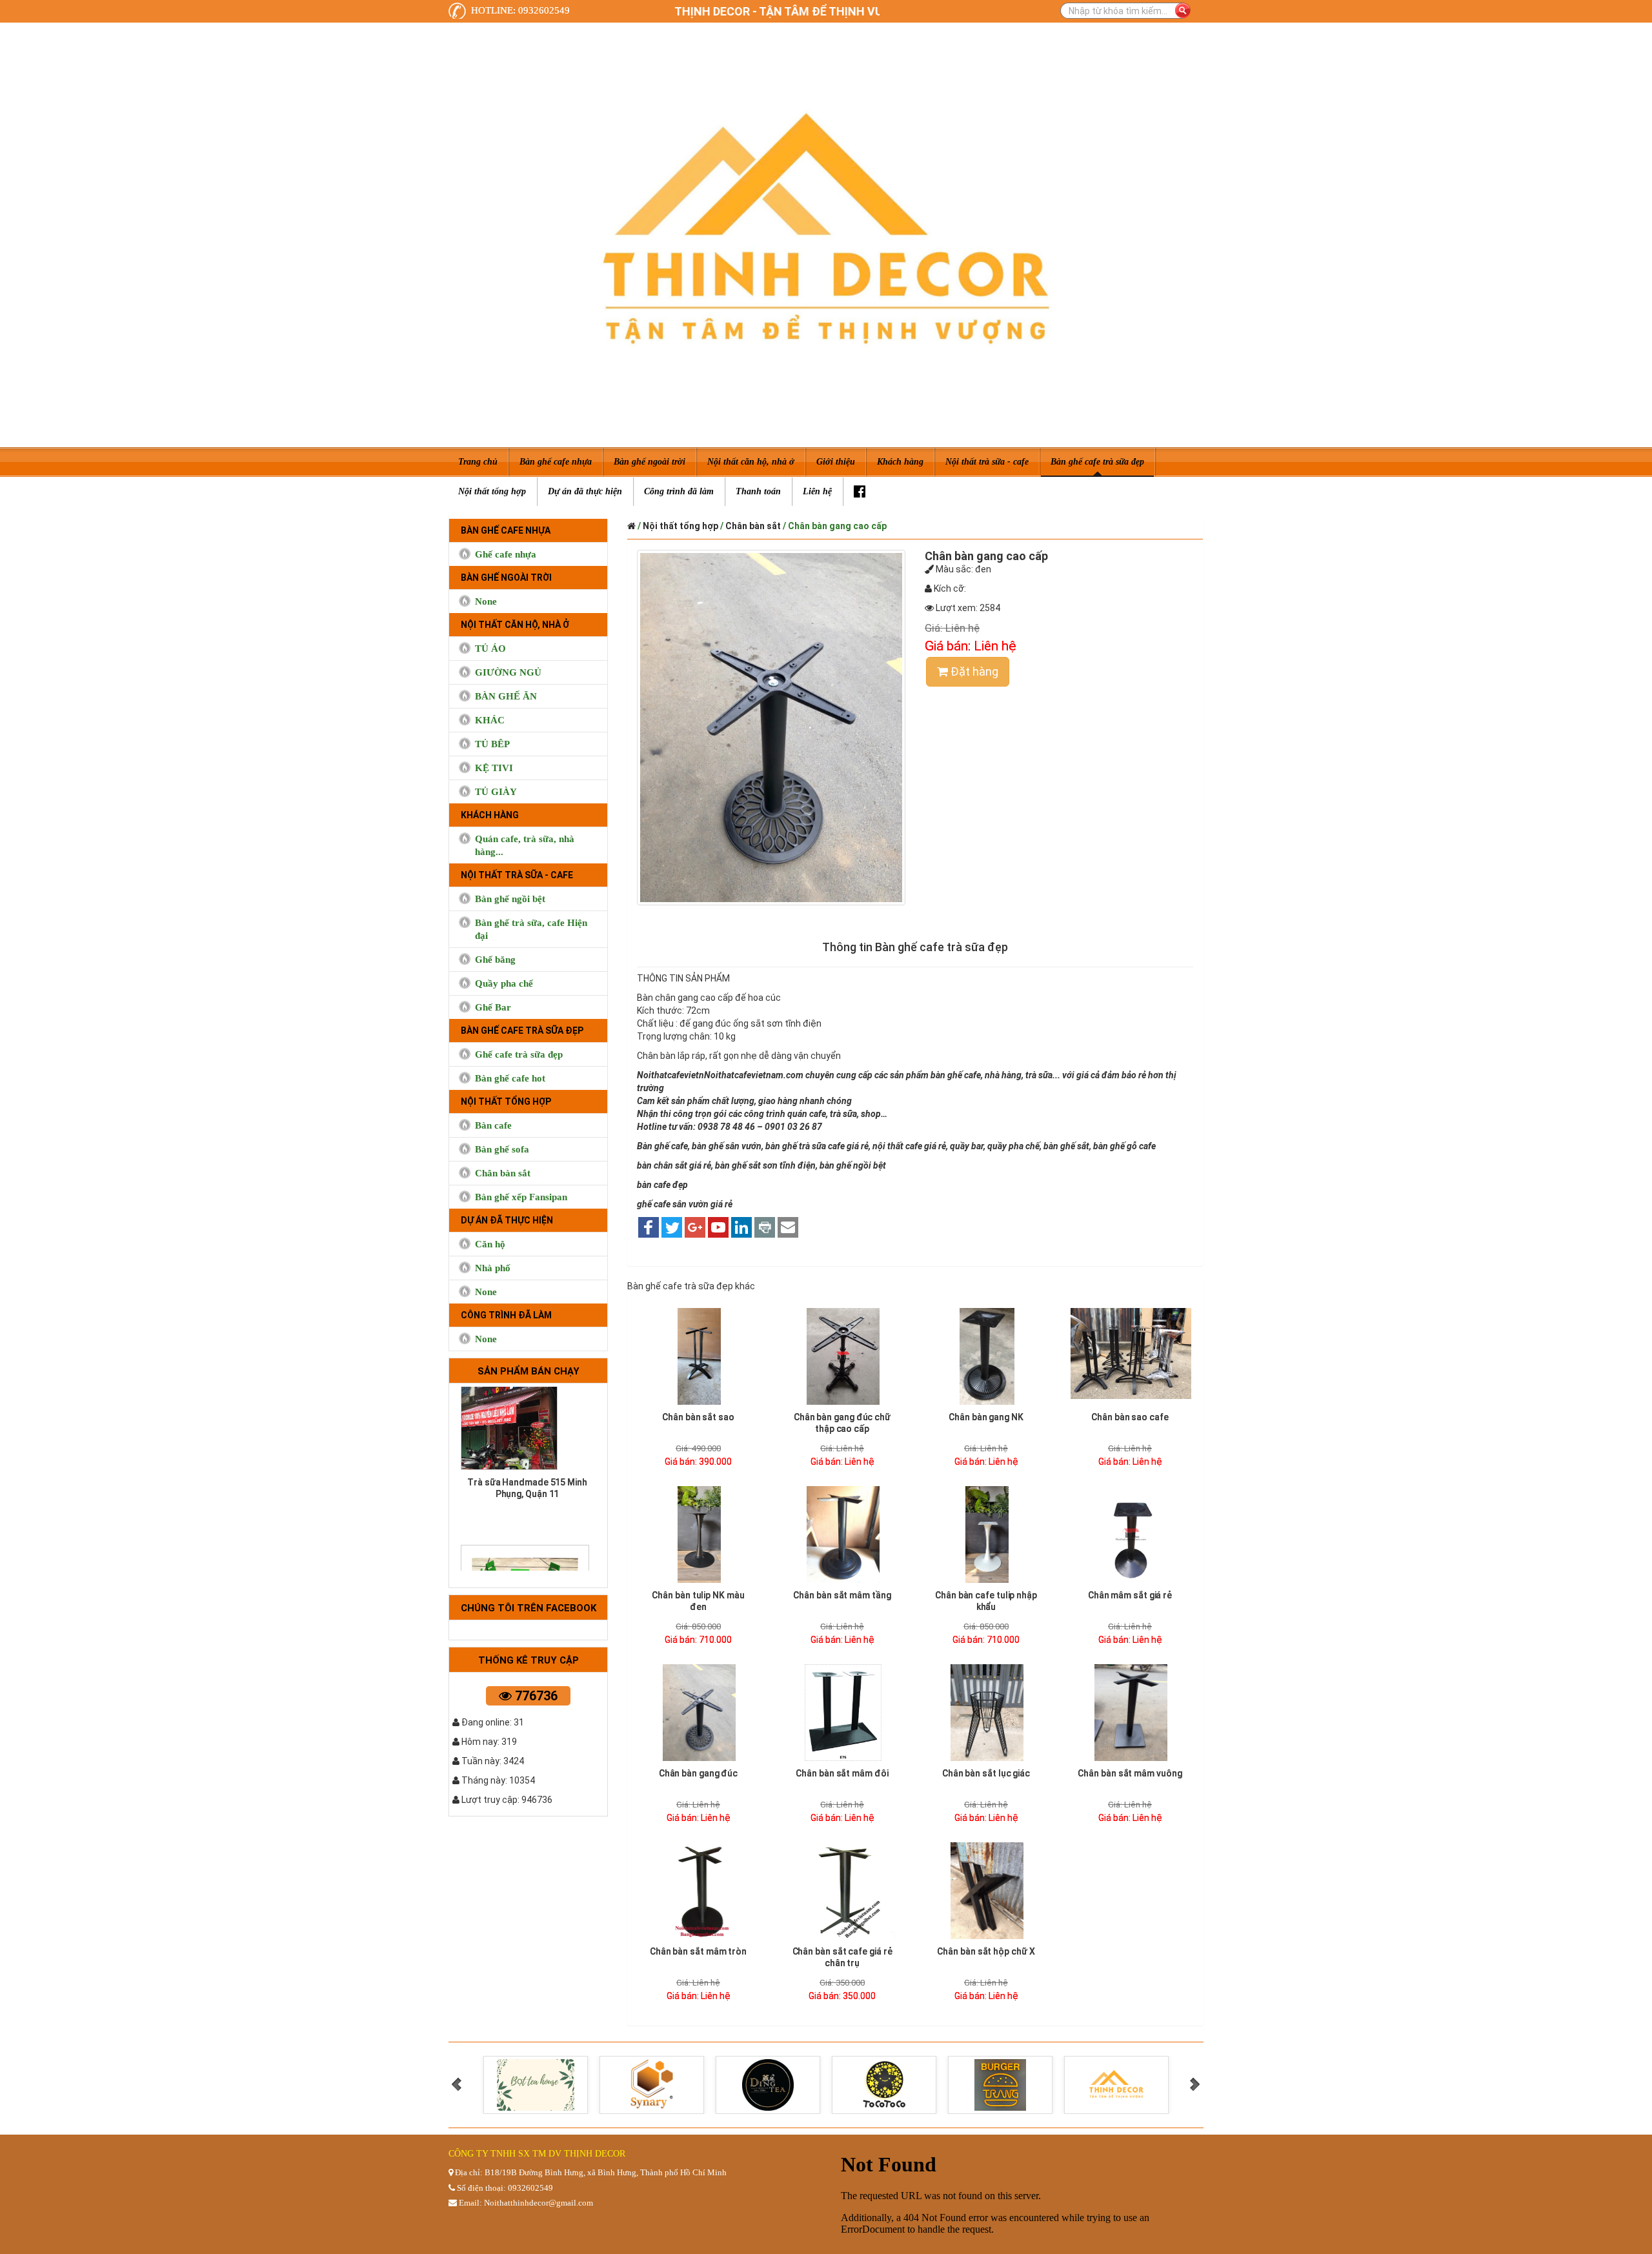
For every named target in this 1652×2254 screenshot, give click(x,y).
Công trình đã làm (506, 1315)
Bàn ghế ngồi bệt (510, 899)
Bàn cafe (493, 1125)
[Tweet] (672, 1228)
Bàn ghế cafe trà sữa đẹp (522, 1031)
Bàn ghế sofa (502, 1149)
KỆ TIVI (494, 768)
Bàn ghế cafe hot (510, 1078)
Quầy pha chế (504, 983)
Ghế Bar (493, 1007)
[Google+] (695, 1228)
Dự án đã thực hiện (507, 1220)
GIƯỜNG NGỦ (508, 672)
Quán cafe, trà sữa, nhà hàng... (525, 845)
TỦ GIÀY (496, 792)
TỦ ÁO (490, 649)
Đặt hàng (973, 671)
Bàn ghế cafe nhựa (506, 530)
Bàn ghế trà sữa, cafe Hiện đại (531, 929)
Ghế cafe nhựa (506, 554)
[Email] (788, 1228)
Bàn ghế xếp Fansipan (521, 1197)
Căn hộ (490, 1244)
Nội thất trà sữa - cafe (517, 875)
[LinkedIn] (741, 1228)
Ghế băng (495, 960)
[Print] (765, 1228)
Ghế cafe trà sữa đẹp (519, 1054)
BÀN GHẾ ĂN (506, 696)
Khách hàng (490, 815)
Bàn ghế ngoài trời (506, 578)
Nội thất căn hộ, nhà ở (515, 625)
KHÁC (490, 720)
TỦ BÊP (492, 744)
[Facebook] (860, 492)
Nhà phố (493, 1268)
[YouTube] (718, 1228)
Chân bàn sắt (503, 1173)
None (486, 601)
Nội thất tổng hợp (506, 1102)
